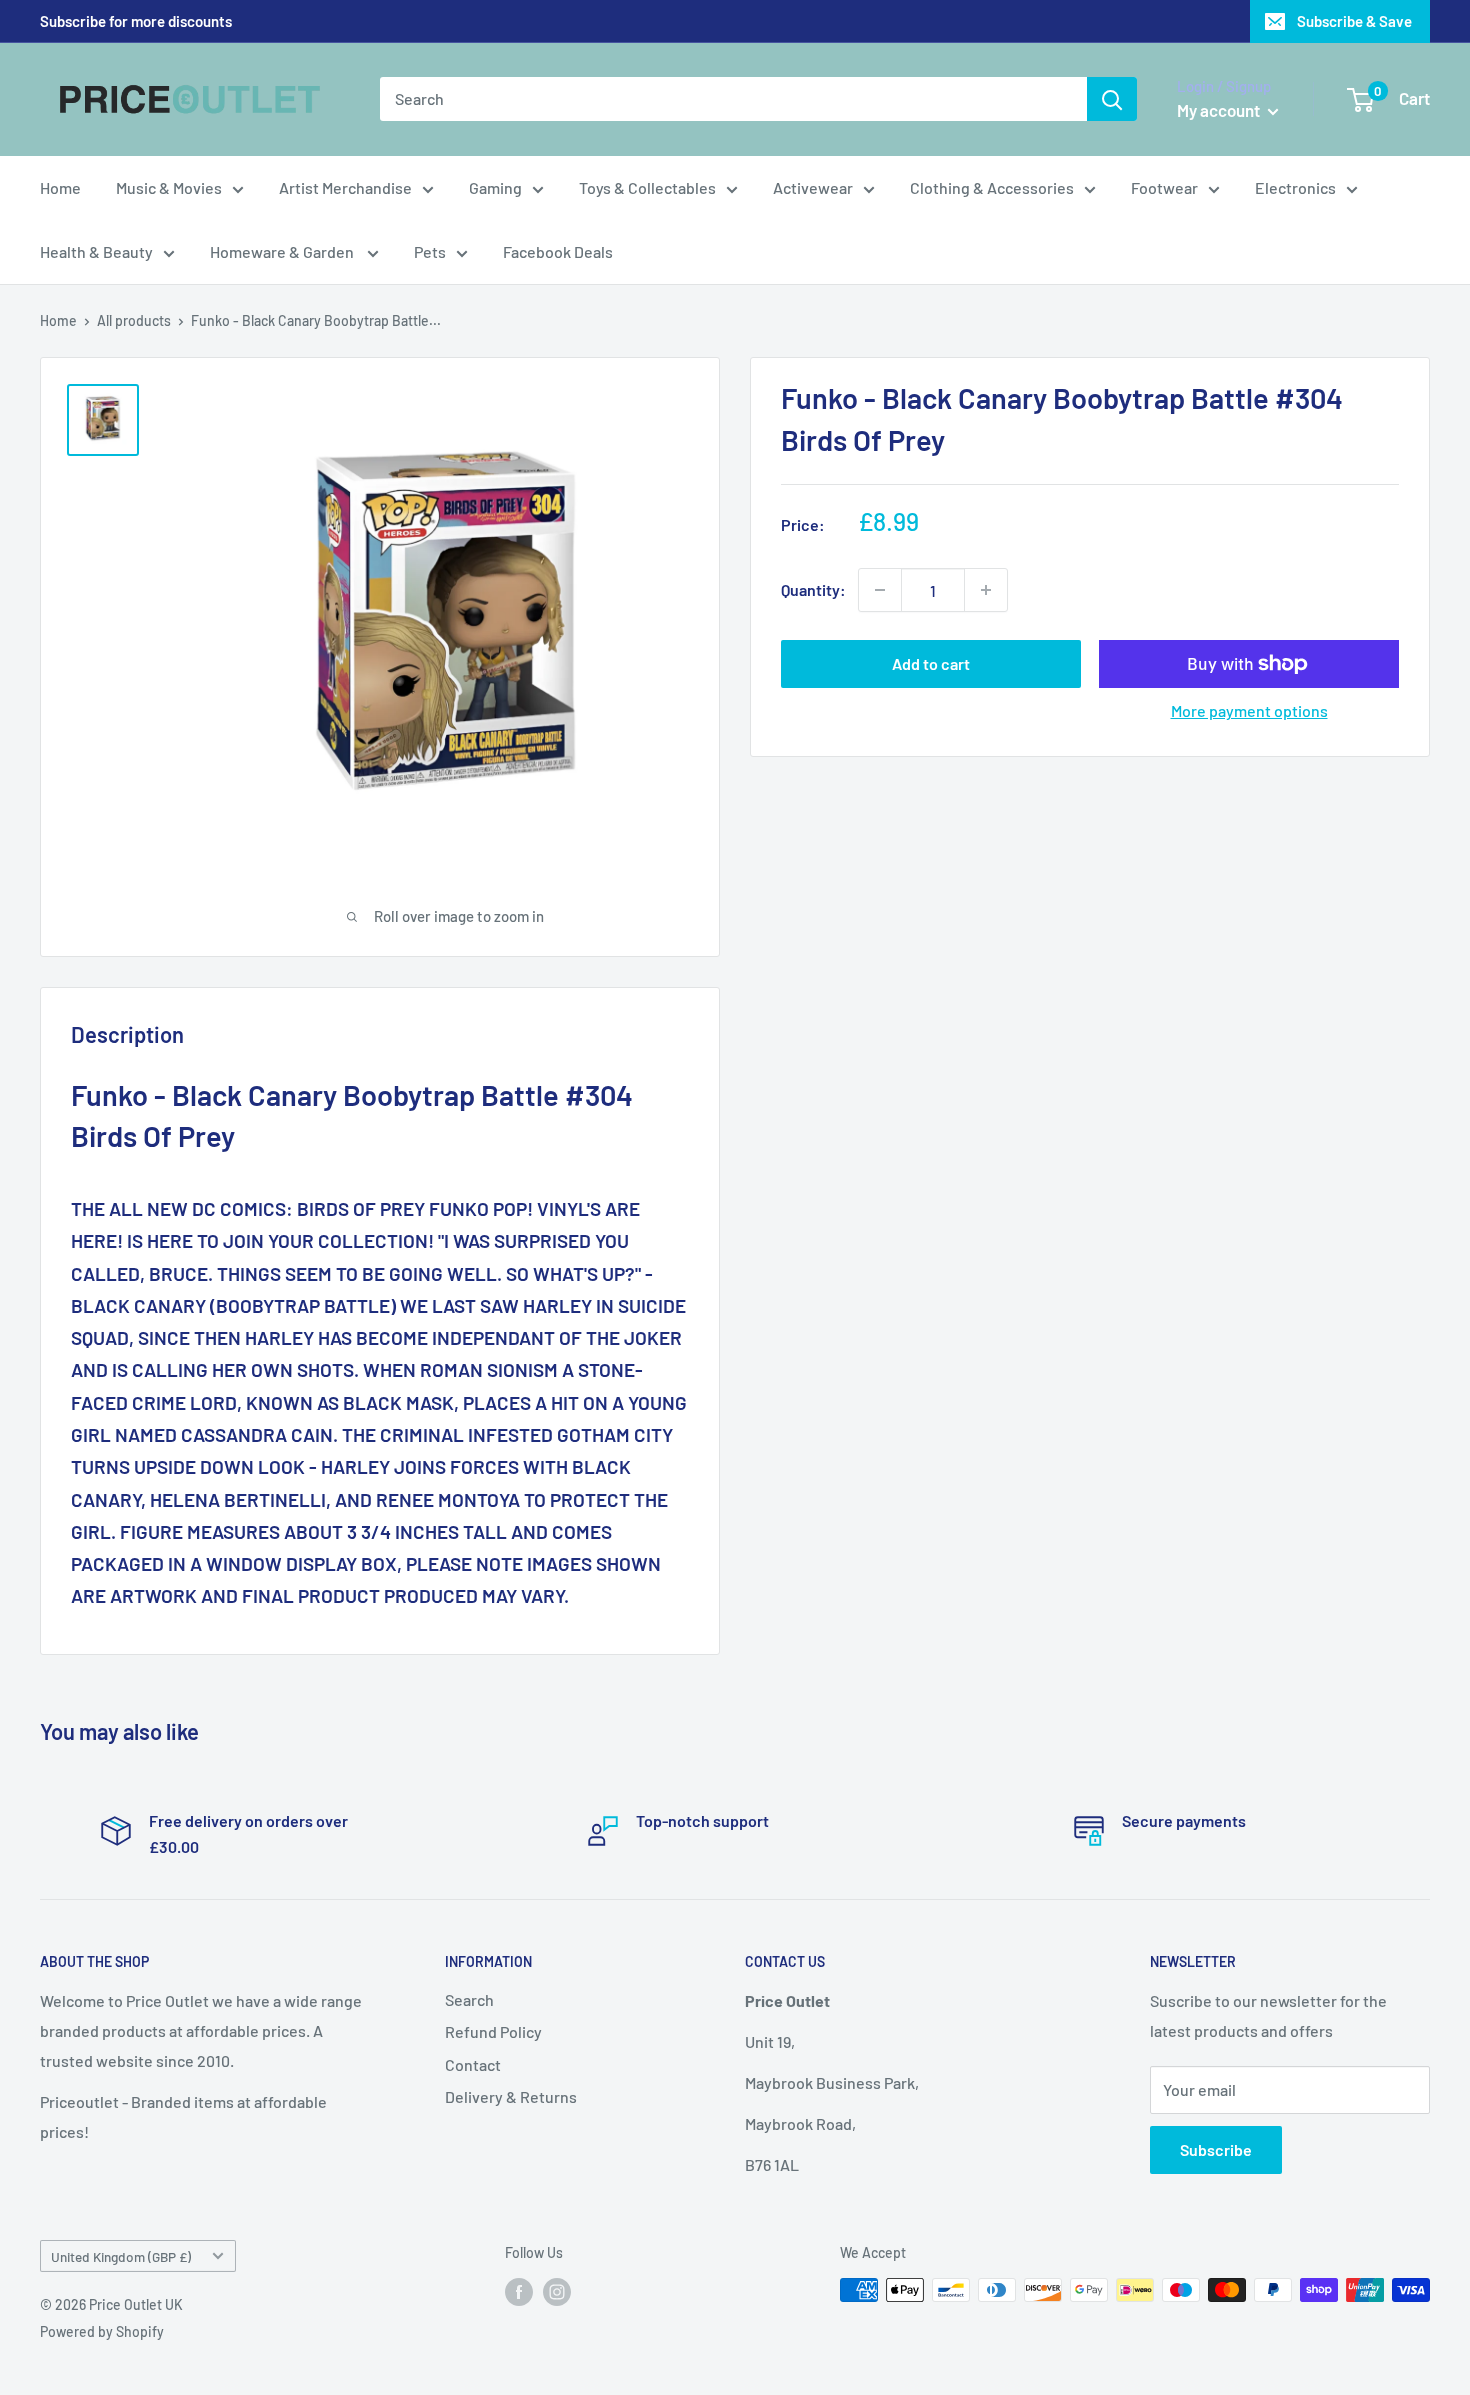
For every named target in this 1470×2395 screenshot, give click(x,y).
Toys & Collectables (647, 187)
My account (1220, 110)
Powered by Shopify (102, 2331)
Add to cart (931, 663)
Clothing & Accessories (992, 187)
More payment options (1249, 710)
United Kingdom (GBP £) (121, 2256)
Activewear (813, 187)
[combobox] (733, 99)
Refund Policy (493, 2031)
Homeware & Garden (283, 251)
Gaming (495, 187)
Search (469, 1999)
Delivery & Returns (511, 2096)
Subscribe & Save (1354, 21)
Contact (473, 2064)
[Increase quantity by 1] (986, 590)
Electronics (1295, 187)
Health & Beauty (96, 251)
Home (60, 187)
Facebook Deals (558, 251)
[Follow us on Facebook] (519, 2292)
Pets (430, 251)
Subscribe (1216, 2149)
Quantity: (813, 589)
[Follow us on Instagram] (557, 2292)
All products (134, 320)
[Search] (1112, 99)
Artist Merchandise (345, 187)
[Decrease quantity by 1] (880, 590)
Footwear (1164, 187)
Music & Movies (169, 187)
